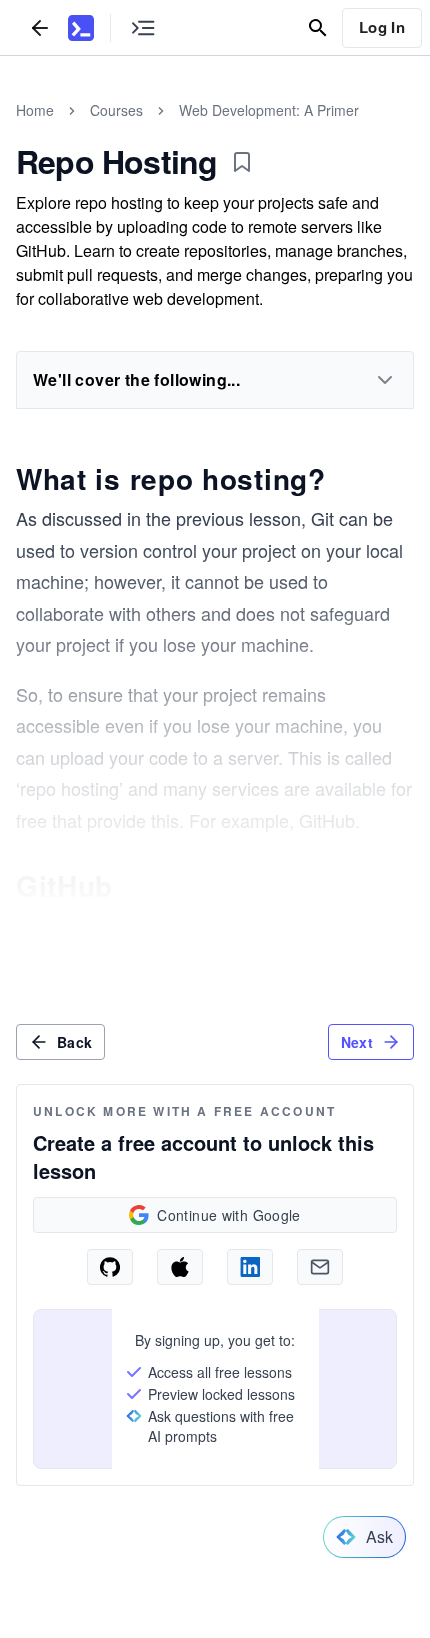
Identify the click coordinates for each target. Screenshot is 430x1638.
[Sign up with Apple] (180, 1267)
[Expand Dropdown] (385, 380)
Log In (382, 27)
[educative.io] (81, 28)
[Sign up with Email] (320, 1267)
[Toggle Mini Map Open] (143, 27)
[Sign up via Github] (110, 1267)
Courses (116, 110)
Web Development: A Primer (269, 110)
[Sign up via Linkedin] (250, 1267)
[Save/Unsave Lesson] (242, 162)
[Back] (40, 27)
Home (35, 110)
